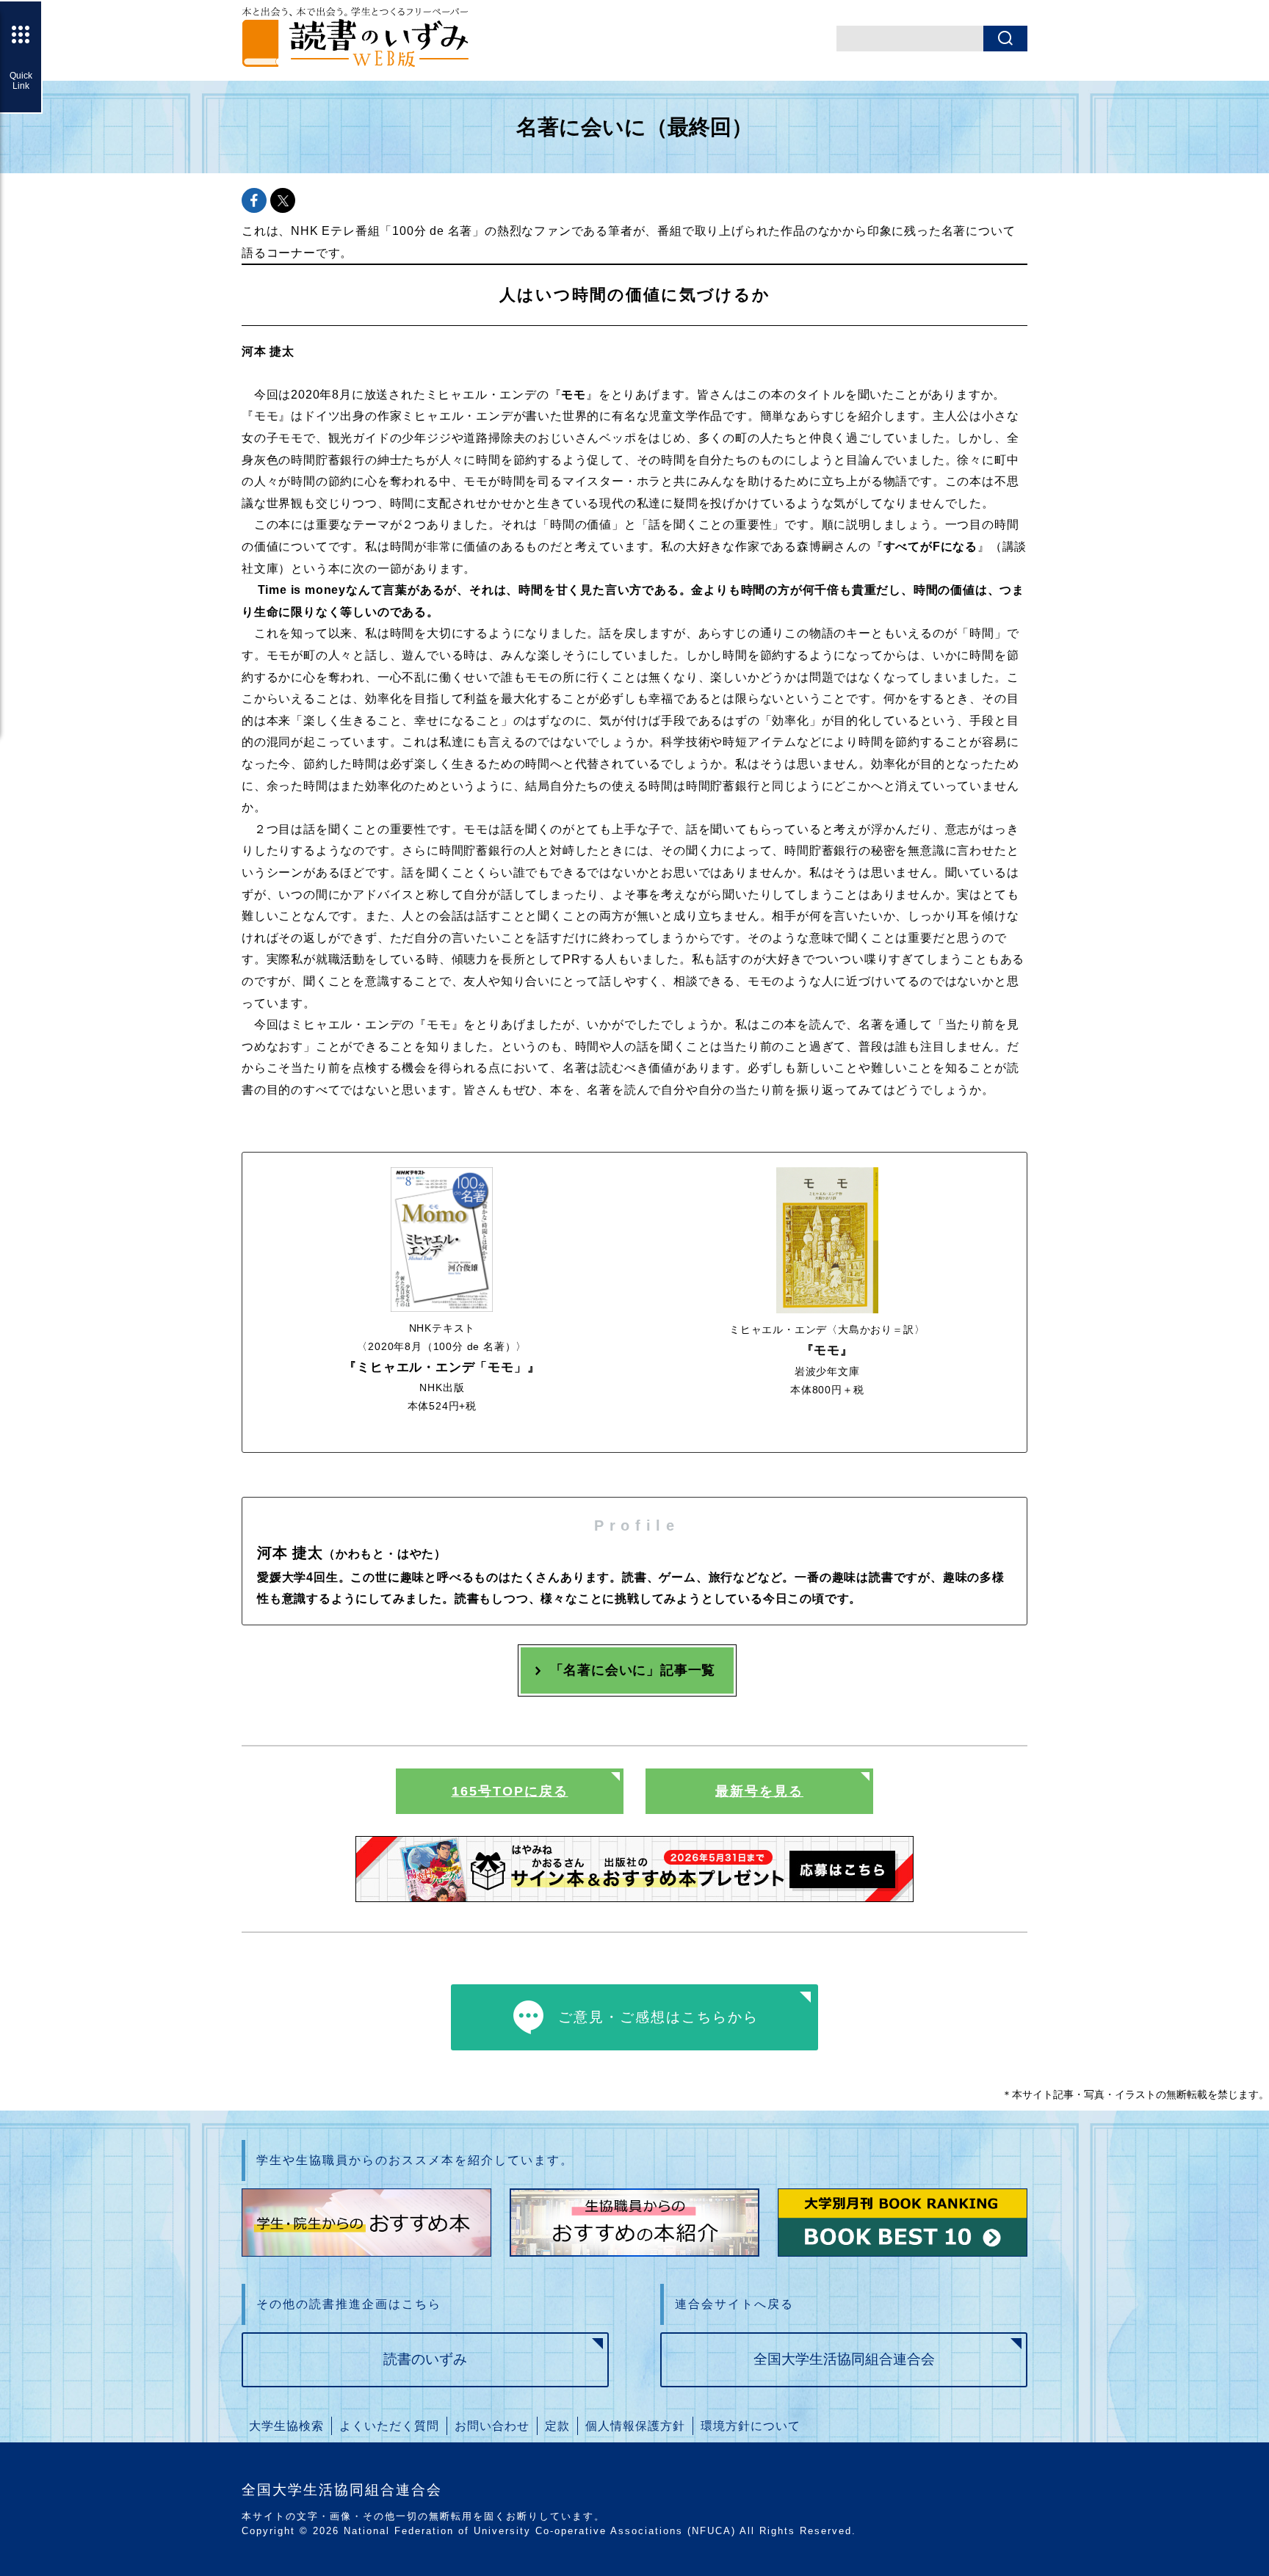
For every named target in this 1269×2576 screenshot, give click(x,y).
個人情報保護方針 (635, 2426)
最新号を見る (759, 1791)
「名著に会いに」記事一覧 (633, 1670)
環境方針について (751, 2426)
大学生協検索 (286, 2426)
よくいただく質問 (389, 2426)
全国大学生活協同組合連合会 (844, 2359)
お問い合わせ (492, 2426)
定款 (557, 2426)
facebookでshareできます (254, 200)
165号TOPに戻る (510, 1791)
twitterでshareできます (283, 200)
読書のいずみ (425, 2359)
